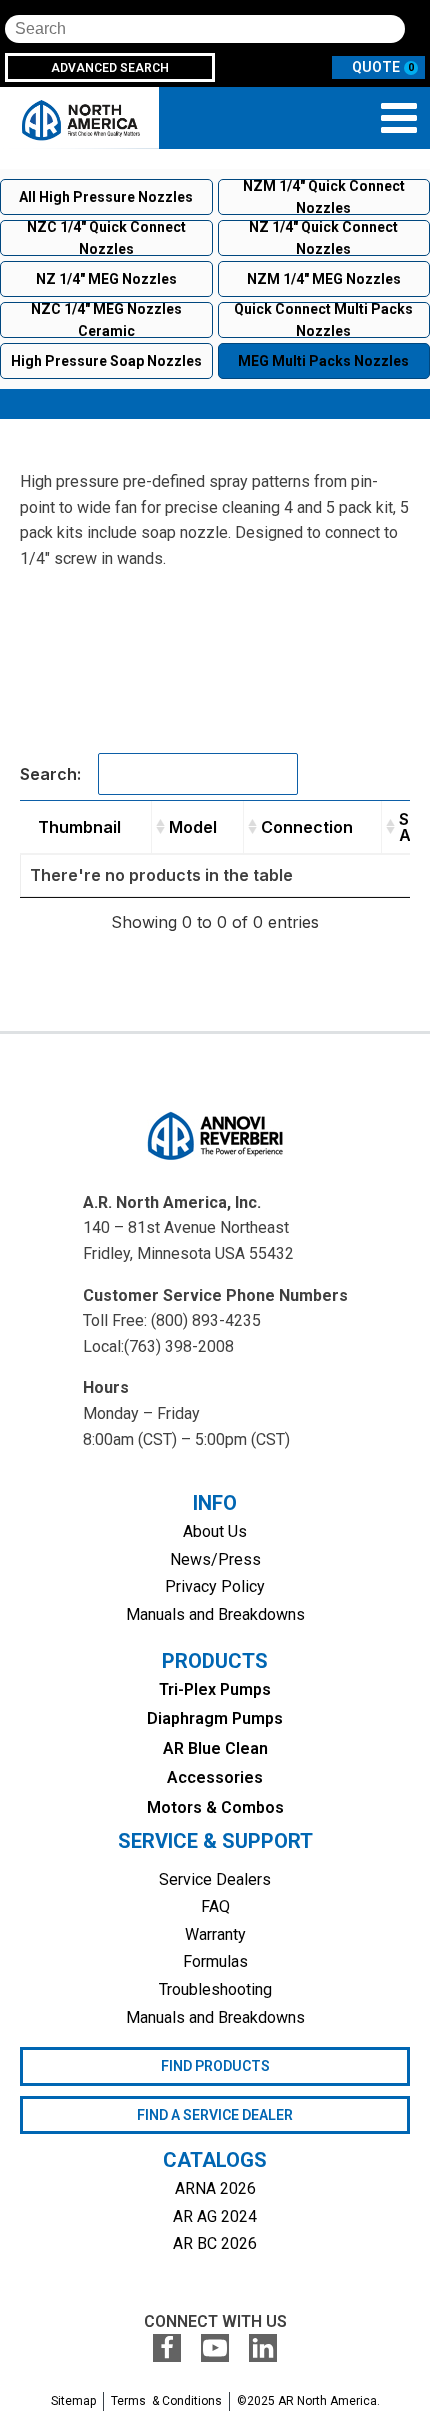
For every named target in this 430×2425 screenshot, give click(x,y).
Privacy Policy (215, 1586)
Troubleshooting (215, 1989)
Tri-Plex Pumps (215, 1689)
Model (193, 827)
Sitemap (73, 2401)
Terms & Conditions (166, 2401)
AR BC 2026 (215, 2243)
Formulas (215, 1961)
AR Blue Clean (215, 1748)
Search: (50, 774)
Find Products (215, 2066)
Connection (307, 827)
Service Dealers (215, 1879)
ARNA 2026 (215, 2188)
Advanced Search (110, 68)
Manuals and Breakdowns (215, 1614)
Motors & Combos (215, 1807)
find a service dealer (215, 2115)
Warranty (215, 1934)
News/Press (215, 1559)
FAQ (215, 1906)
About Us (215, 1531)
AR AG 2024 (215, 2216)
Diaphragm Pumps (215, 1718)
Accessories (215, 1777)
